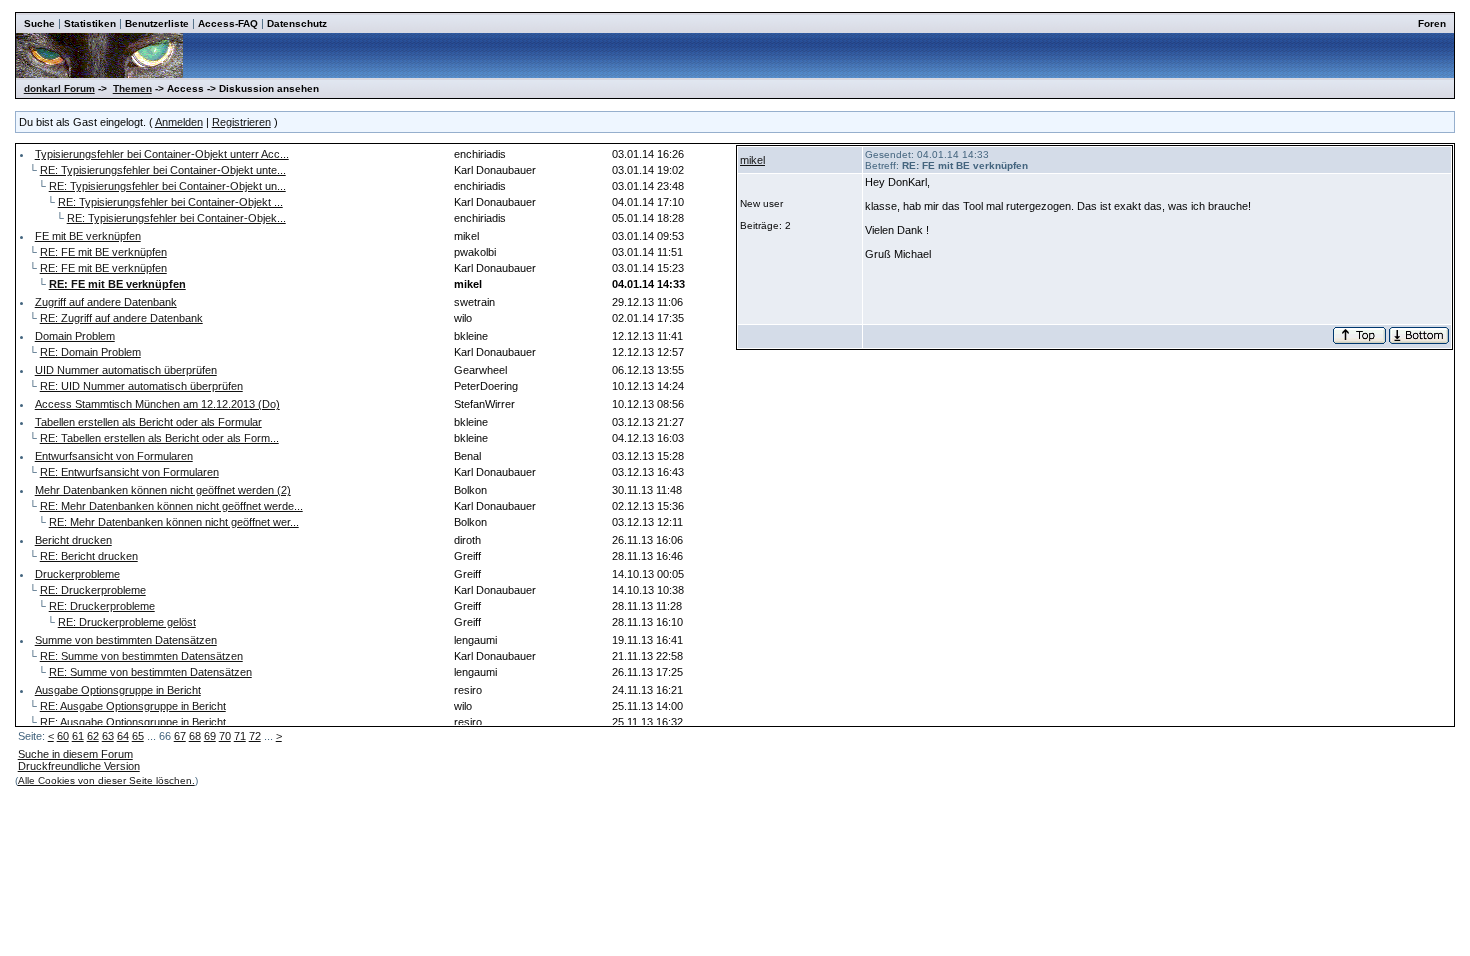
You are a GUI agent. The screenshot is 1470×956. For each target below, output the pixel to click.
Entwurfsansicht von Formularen (114, 456)
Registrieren (241, 122)
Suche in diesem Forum (75, 754)
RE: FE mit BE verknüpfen (103, 252)
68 (195, 736)
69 (210, 736)
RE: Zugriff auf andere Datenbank (121, 318)
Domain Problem (75, 336)
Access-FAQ (228, 23)
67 (180, 736)
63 (108, 736)
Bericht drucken (73, 540)
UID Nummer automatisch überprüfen (126, 370)
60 (63, 736)
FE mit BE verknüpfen (88, 236)
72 (255, 736)
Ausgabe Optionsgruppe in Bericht (118, 690)
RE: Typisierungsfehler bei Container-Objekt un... (167, 186)
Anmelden (179, 122)
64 (123, 736)
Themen (132, 88)
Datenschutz (297, 23)
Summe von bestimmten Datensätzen (126, 640)
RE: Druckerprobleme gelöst (127, 622)
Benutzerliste (157, 23)
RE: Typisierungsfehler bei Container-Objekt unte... (163, 170)
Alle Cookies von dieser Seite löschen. (106, 780)
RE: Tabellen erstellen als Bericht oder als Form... (159, 438)
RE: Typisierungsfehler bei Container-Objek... (176, 218)
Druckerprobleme (77, 574)
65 (138, 736)
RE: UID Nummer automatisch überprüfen (141, 386)
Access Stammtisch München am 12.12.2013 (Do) (157, 404)
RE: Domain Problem (90, 352)
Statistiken (90, 23)
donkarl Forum (59, 88)
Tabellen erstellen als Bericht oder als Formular (148, 422)
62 (93, 736)
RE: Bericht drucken (89, 556)
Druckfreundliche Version (79, 766)
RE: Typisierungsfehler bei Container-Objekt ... (170, 202)
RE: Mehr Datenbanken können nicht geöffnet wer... (174, 522)
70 (225, 736)
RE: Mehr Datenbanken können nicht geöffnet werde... (171, 506)
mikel (752, 160)
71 (240, 736)
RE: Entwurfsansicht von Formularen (129, 472)
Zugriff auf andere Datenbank (106, 302)
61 (78, 736)
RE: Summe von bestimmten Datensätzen (141, 656)
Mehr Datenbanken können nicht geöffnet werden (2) (163, 490)
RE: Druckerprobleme (93, 590)
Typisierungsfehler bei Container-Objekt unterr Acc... (162, 154)
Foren (1432, 23)
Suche (39, 23)
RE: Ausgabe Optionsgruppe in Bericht (133, 706)
